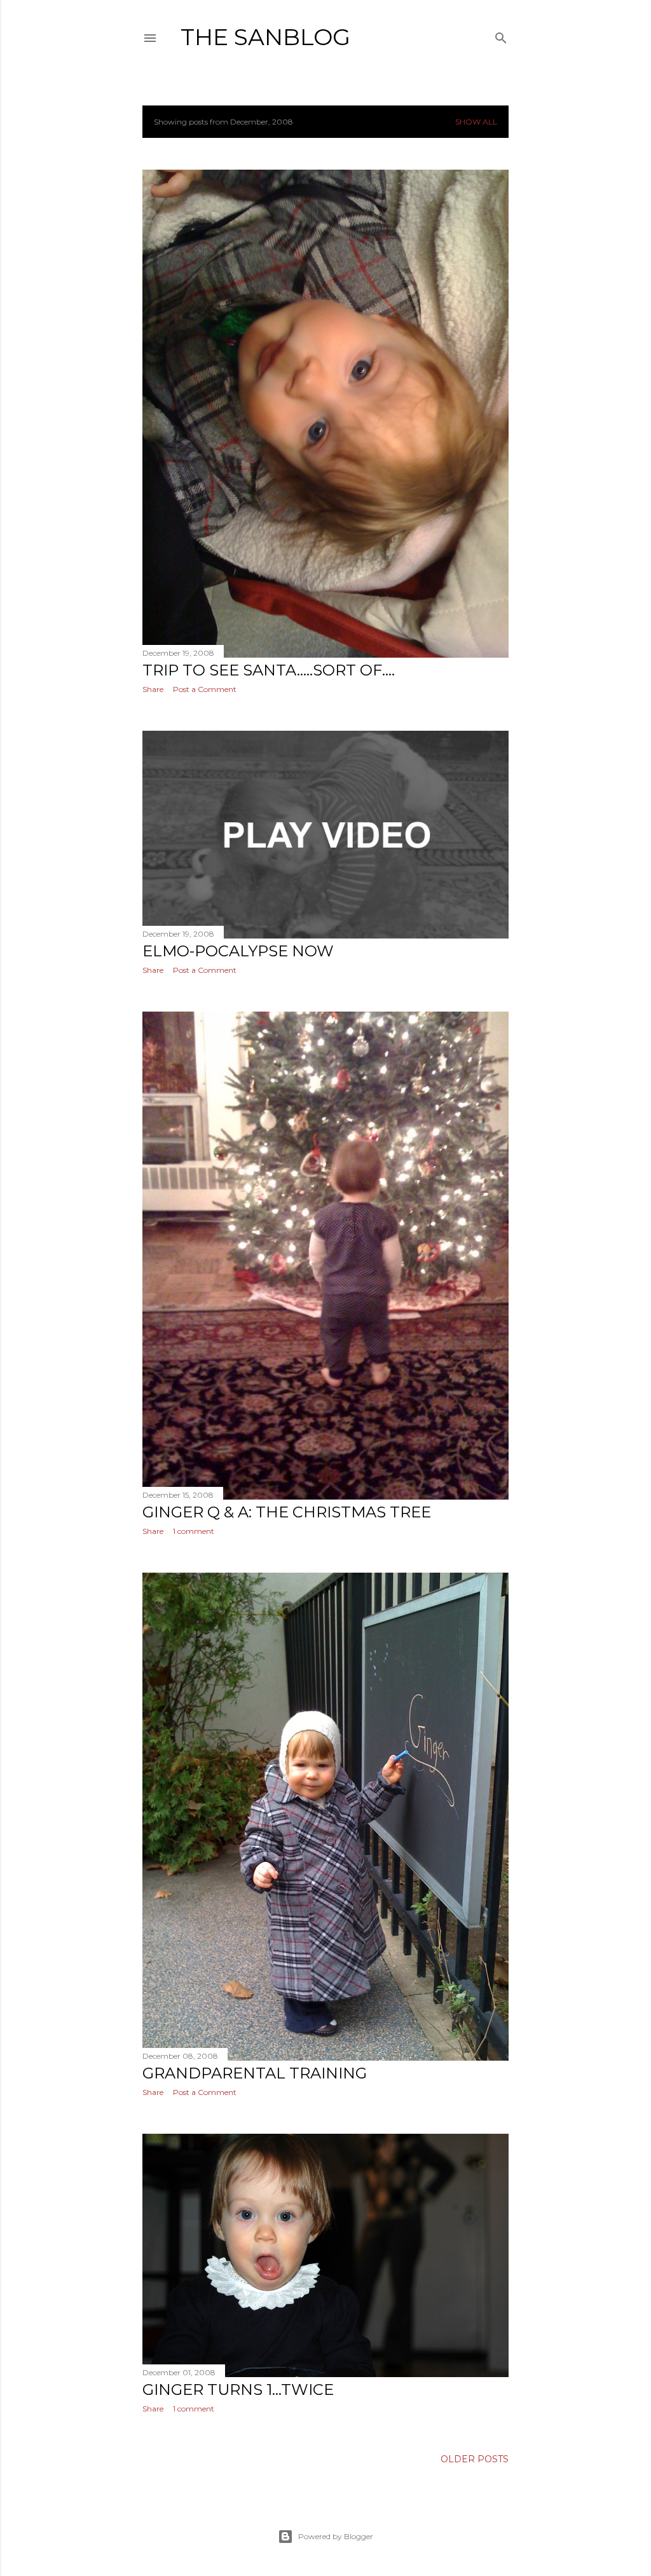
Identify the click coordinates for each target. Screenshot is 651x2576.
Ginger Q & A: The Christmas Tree (287, 1512)
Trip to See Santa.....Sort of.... (269, 670)
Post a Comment (205, 689)
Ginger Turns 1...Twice (238, 2390)
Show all (476, 122)
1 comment (194, 1531)
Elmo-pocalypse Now (238, 951)
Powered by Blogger (336, 2536)
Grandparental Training (255, 2073)
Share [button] (153, 689)
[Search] (501, 35)
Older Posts (475, 2459)
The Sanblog (265, 37)
